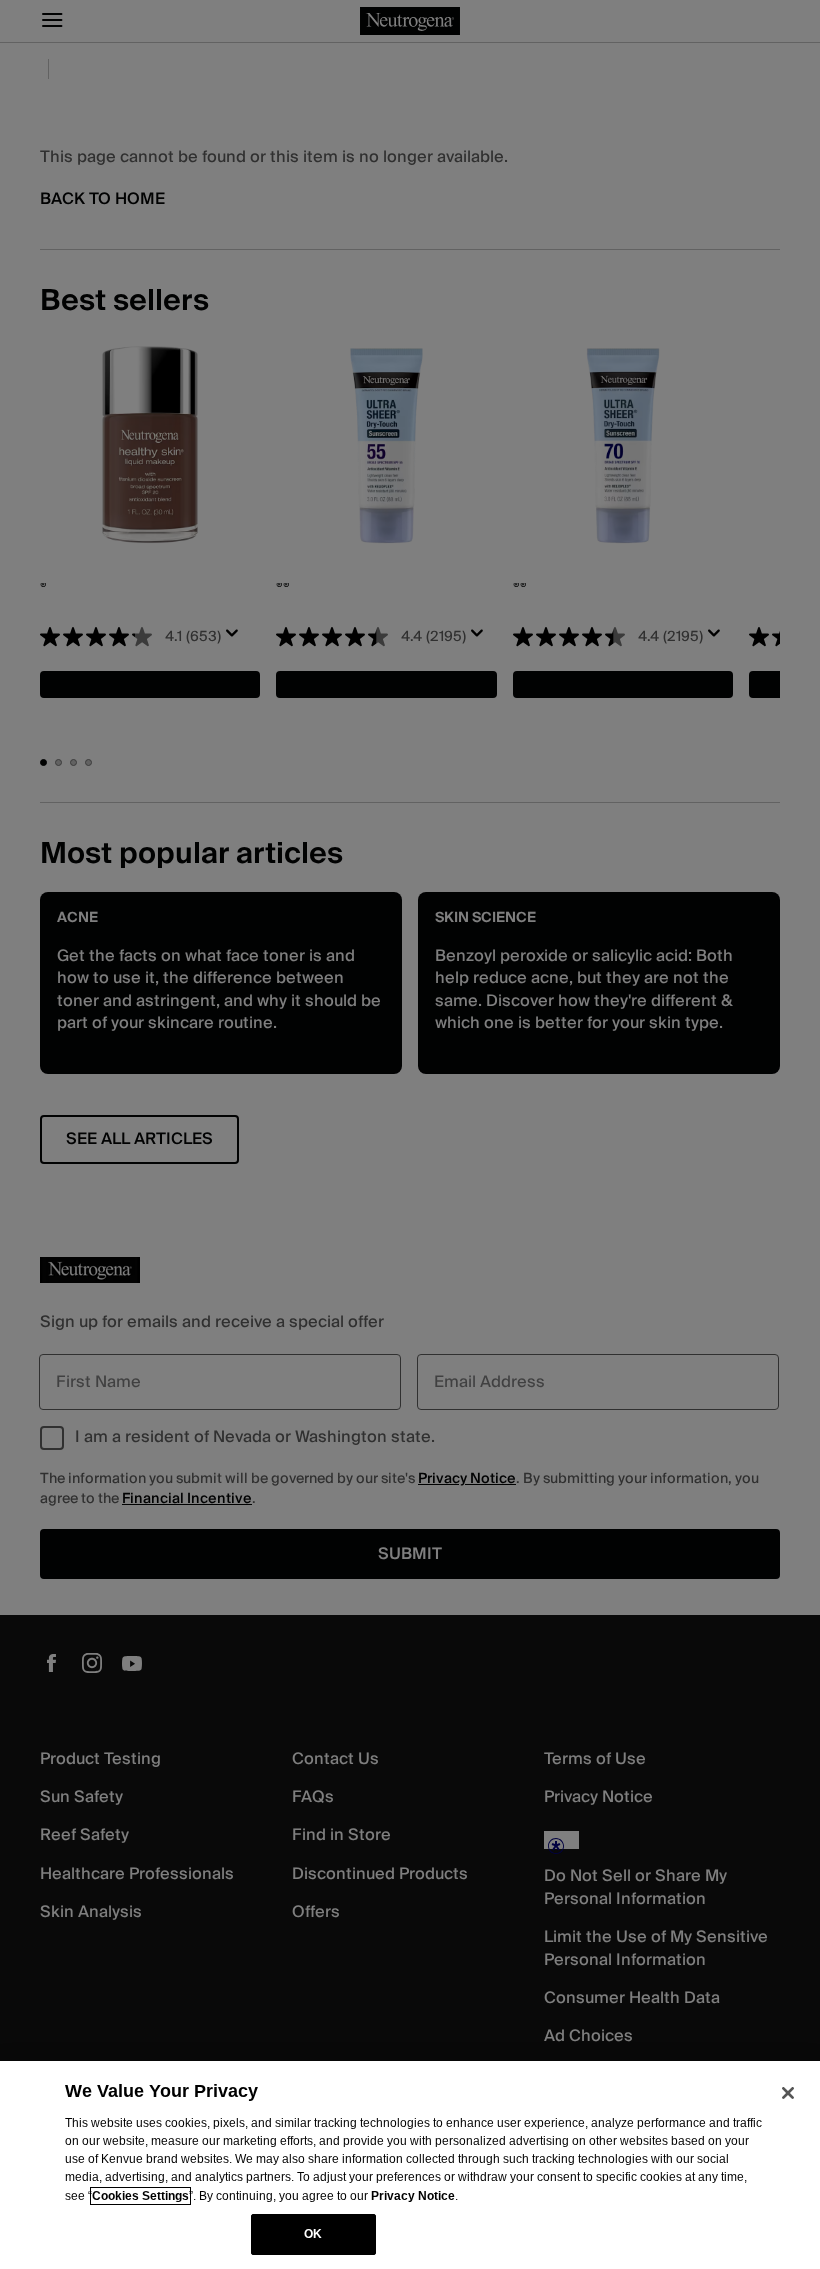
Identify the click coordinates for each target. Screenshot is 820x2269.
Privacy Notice (413, 2196)
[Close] (788, 2093)
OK (313, 2234)
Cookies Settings (140, 2196)
